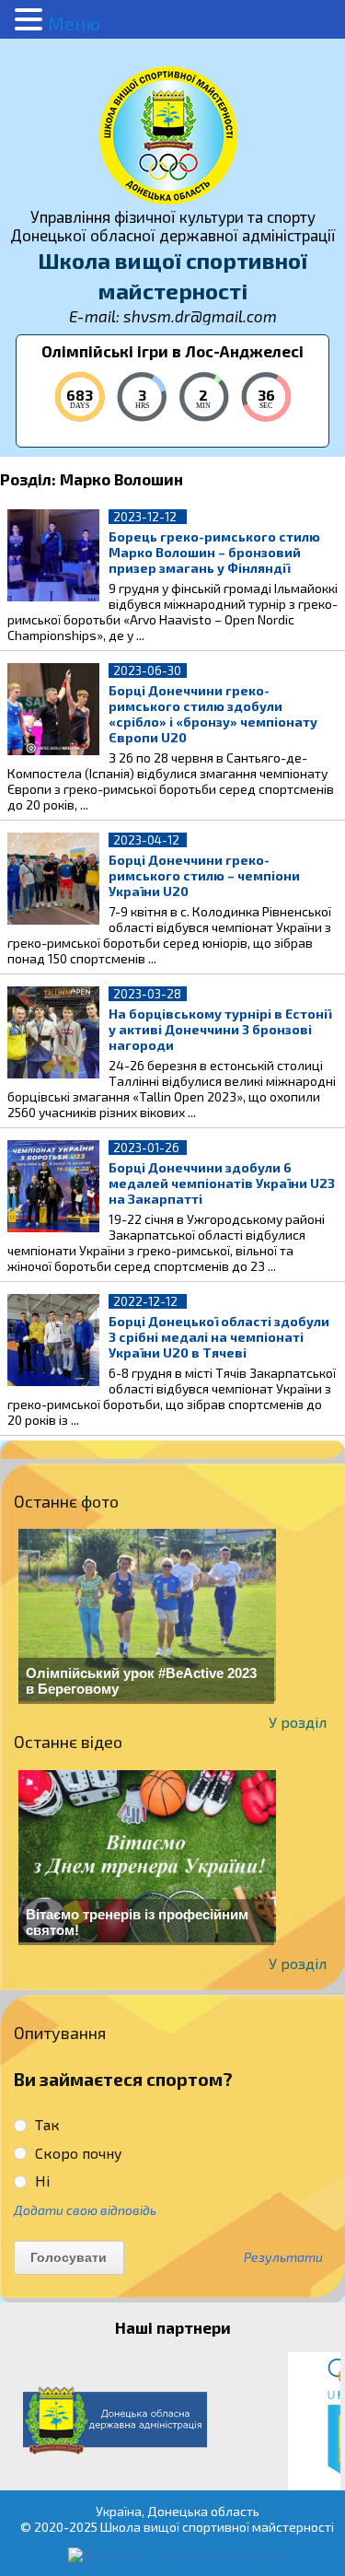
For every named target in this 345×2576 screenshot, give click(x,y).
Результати (283, 2257)
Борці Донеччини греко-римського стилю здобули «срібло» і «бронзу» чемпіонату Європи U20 (213, 714)
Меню (74, 23)
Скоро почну (77, 2153)
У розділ (298, 1722)
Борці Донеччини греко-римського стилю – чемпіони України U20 (204, 875)
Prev (24, 2421)
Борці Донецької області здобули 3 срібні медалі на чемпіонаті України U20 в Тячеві (219, 1337)
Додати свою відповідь (85, 2210)
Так (46, 2124)
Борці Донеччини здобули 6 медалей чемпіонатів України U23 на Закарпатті (222, 1183)
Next (321, 2421)
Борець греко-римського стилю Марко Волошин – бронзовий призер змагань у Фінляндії (214, 552)
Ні (40, 2180)
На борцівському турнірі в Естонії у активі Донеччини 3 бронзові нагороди (220, 1029)
